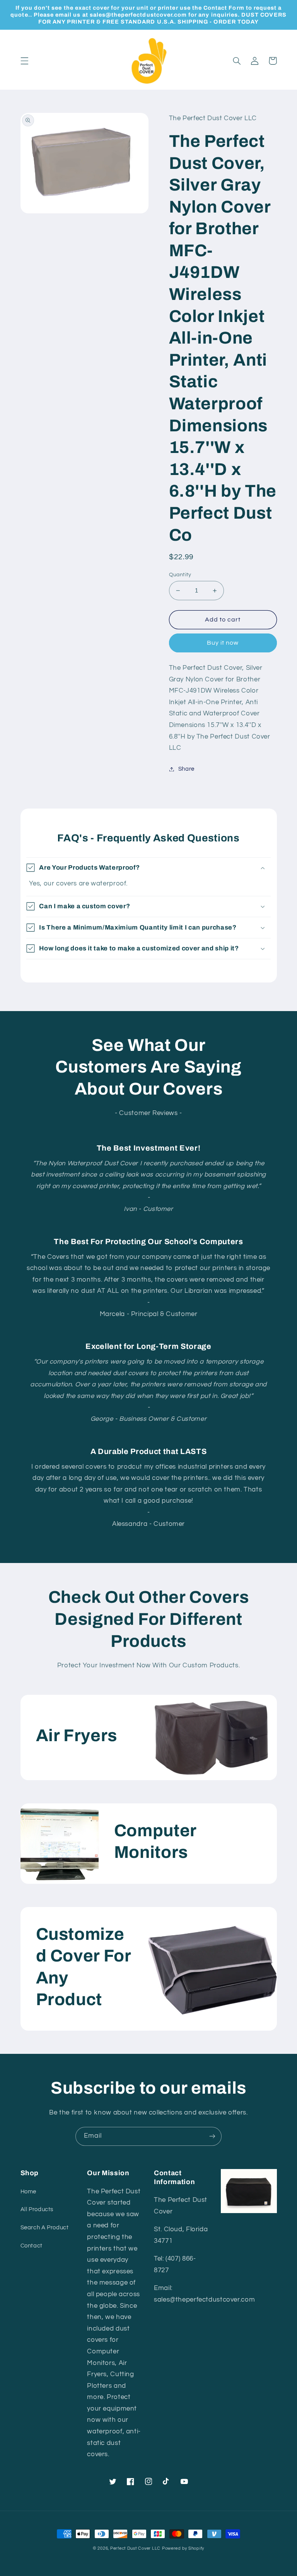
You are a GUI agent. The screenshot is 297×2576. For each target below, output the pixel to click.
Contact (32, 2246)
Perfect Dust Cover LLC (135, 2548)
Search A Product (45, 2228)
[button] (24, 61)
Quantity (180, 575)
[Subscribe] (212, 2136)
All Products (37, 2209)
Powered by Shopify (183, 2548)
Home (29, 2192)
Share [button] (186, 769)
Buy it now (223, 643)
